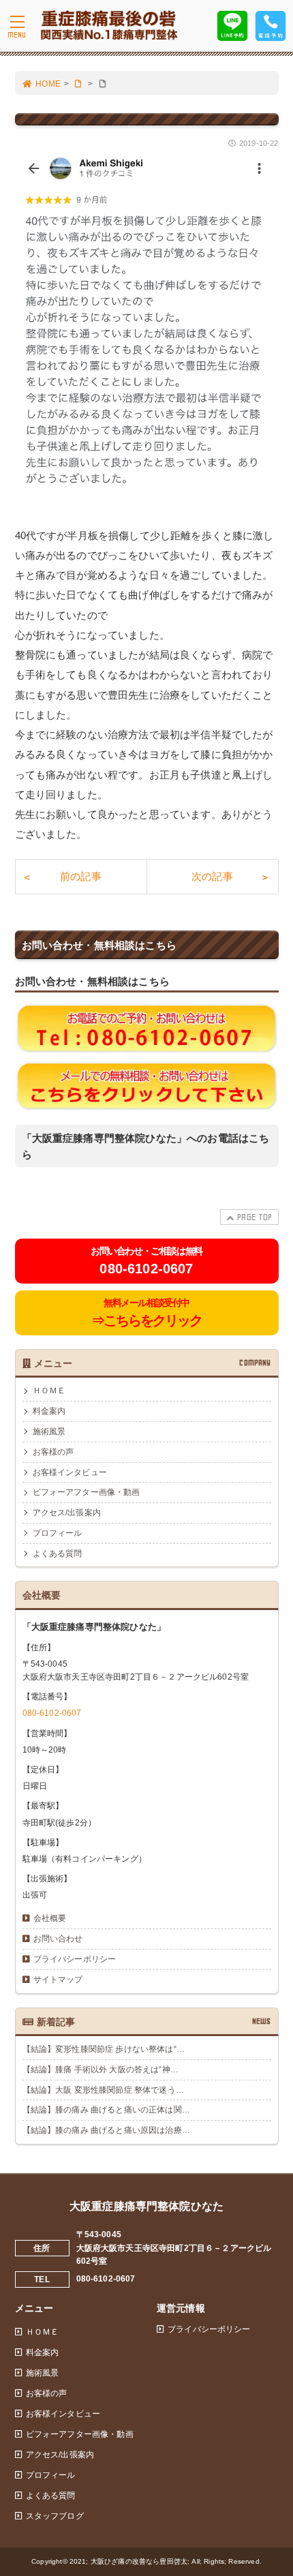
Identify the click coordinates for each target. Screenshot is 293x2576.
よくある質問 (58, 1554)
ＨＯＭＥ (49, 1391)
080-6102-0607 (52, 1713)
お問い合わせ (58, 1939)
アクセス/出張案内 (67, 1513)
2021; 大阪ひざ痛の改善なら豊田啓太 (128, 2561)
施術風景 (49, 1431)
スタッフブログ (55, 2516)
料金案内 (49, 1411)
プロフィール (58, 1533)
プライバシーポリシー (75, 1959)
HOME (48, 84)
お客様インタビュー (70, 1472)
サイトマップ (58, 1980)
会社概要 (50, 1918)
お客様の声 (53, 1452)
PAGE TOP (255, 1217)
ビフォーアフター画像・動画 (87, 1492)
